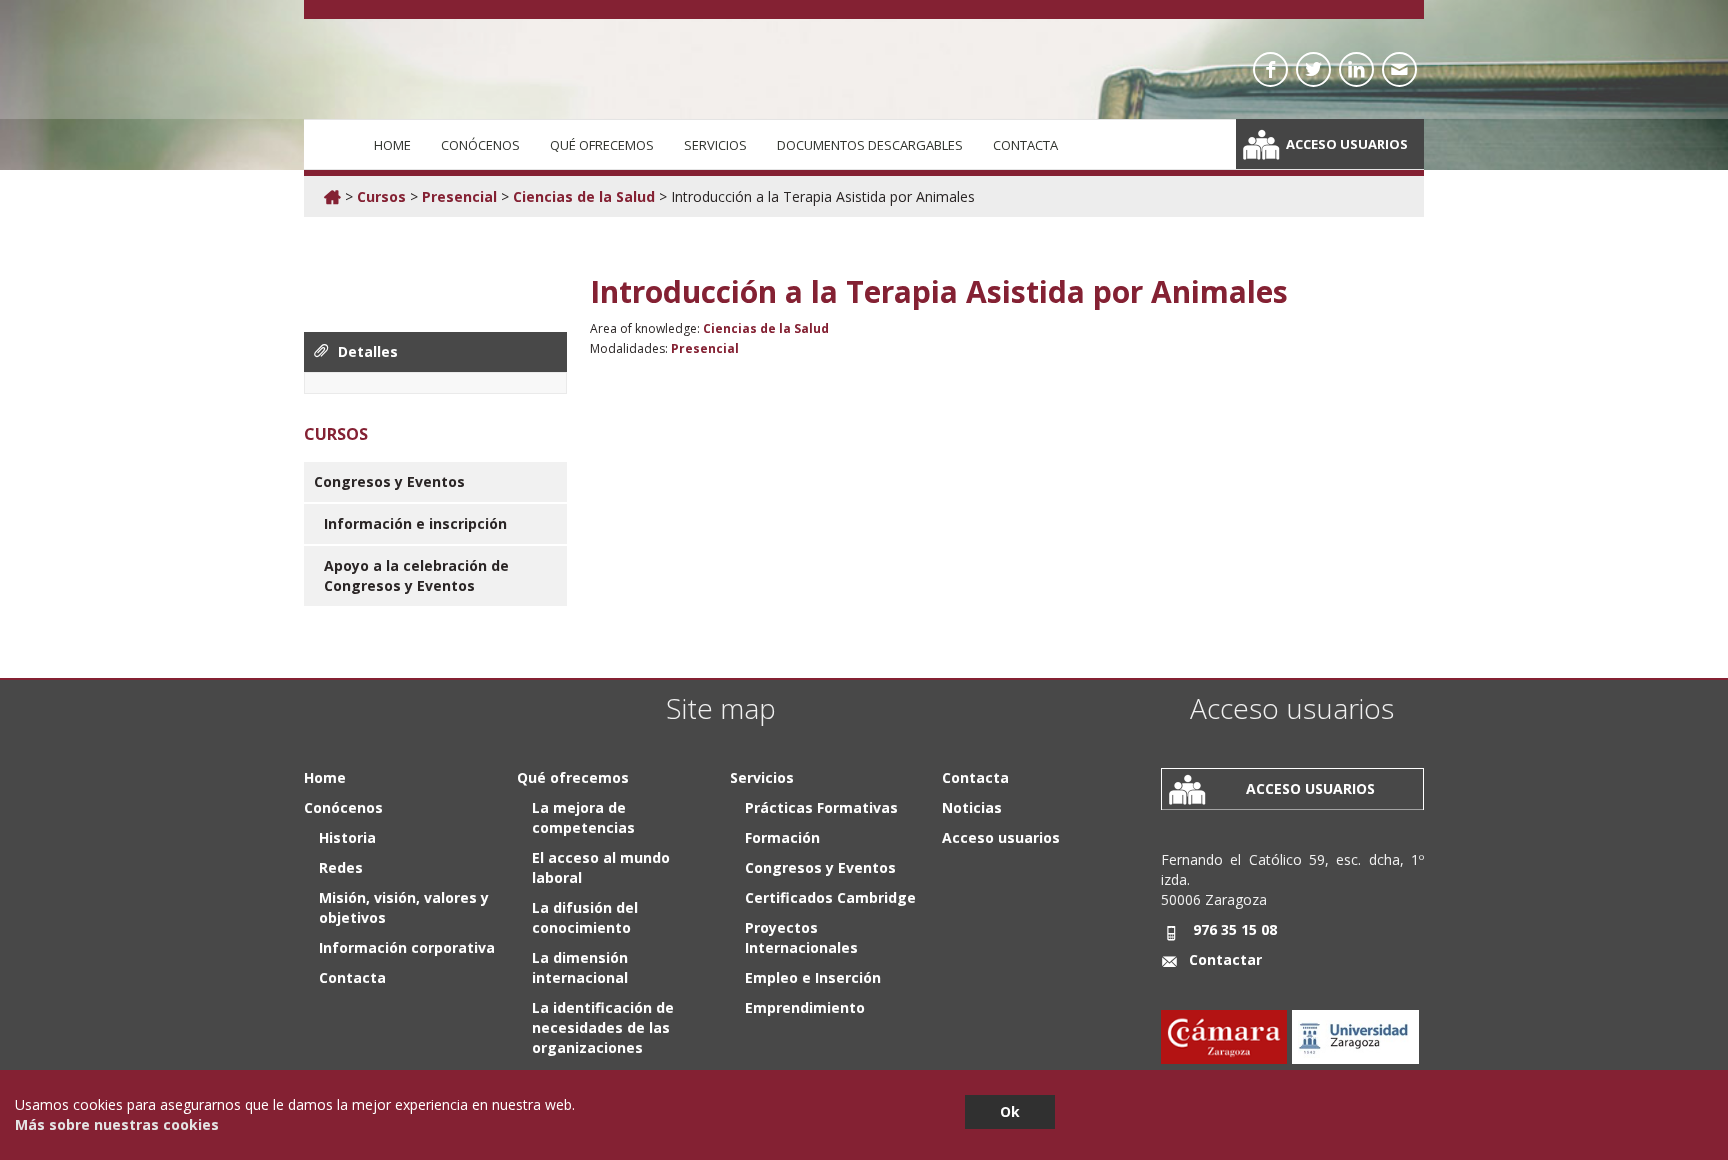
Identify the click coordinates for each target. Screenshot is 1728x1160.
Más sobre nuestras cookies (117, 1124)
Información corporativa (407, 947)
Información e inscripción (415, 523)
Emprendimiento (805, 1007)
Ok (1010, 1111)
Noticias (972, 807)
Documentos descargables (870, 145)
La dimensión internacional (580, 967)
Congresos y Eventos (389, 481)
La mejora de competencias (583, 817)
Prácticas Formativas (821, 807)
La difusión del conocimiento (585, 917)
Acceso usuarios (1347, 144)
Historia (347, 837)
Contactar (1225, 959)
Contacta (1025, 145)
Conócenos (480, 145)
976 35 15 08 (1235, 929)
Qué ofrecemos (602, 145)
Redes (341, 867)
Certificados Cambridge (830, 897)
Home (392, 145)
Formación (782, 837)
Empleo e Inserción (813, 977)
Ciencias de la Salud (584, 196)
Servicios (715, 145)
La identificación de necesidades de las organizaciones (603, 1027)
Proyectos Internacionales (801, 937)
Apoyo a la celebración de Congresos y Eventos (416, 575)
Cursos (381, 196)
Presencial (459, 196)
